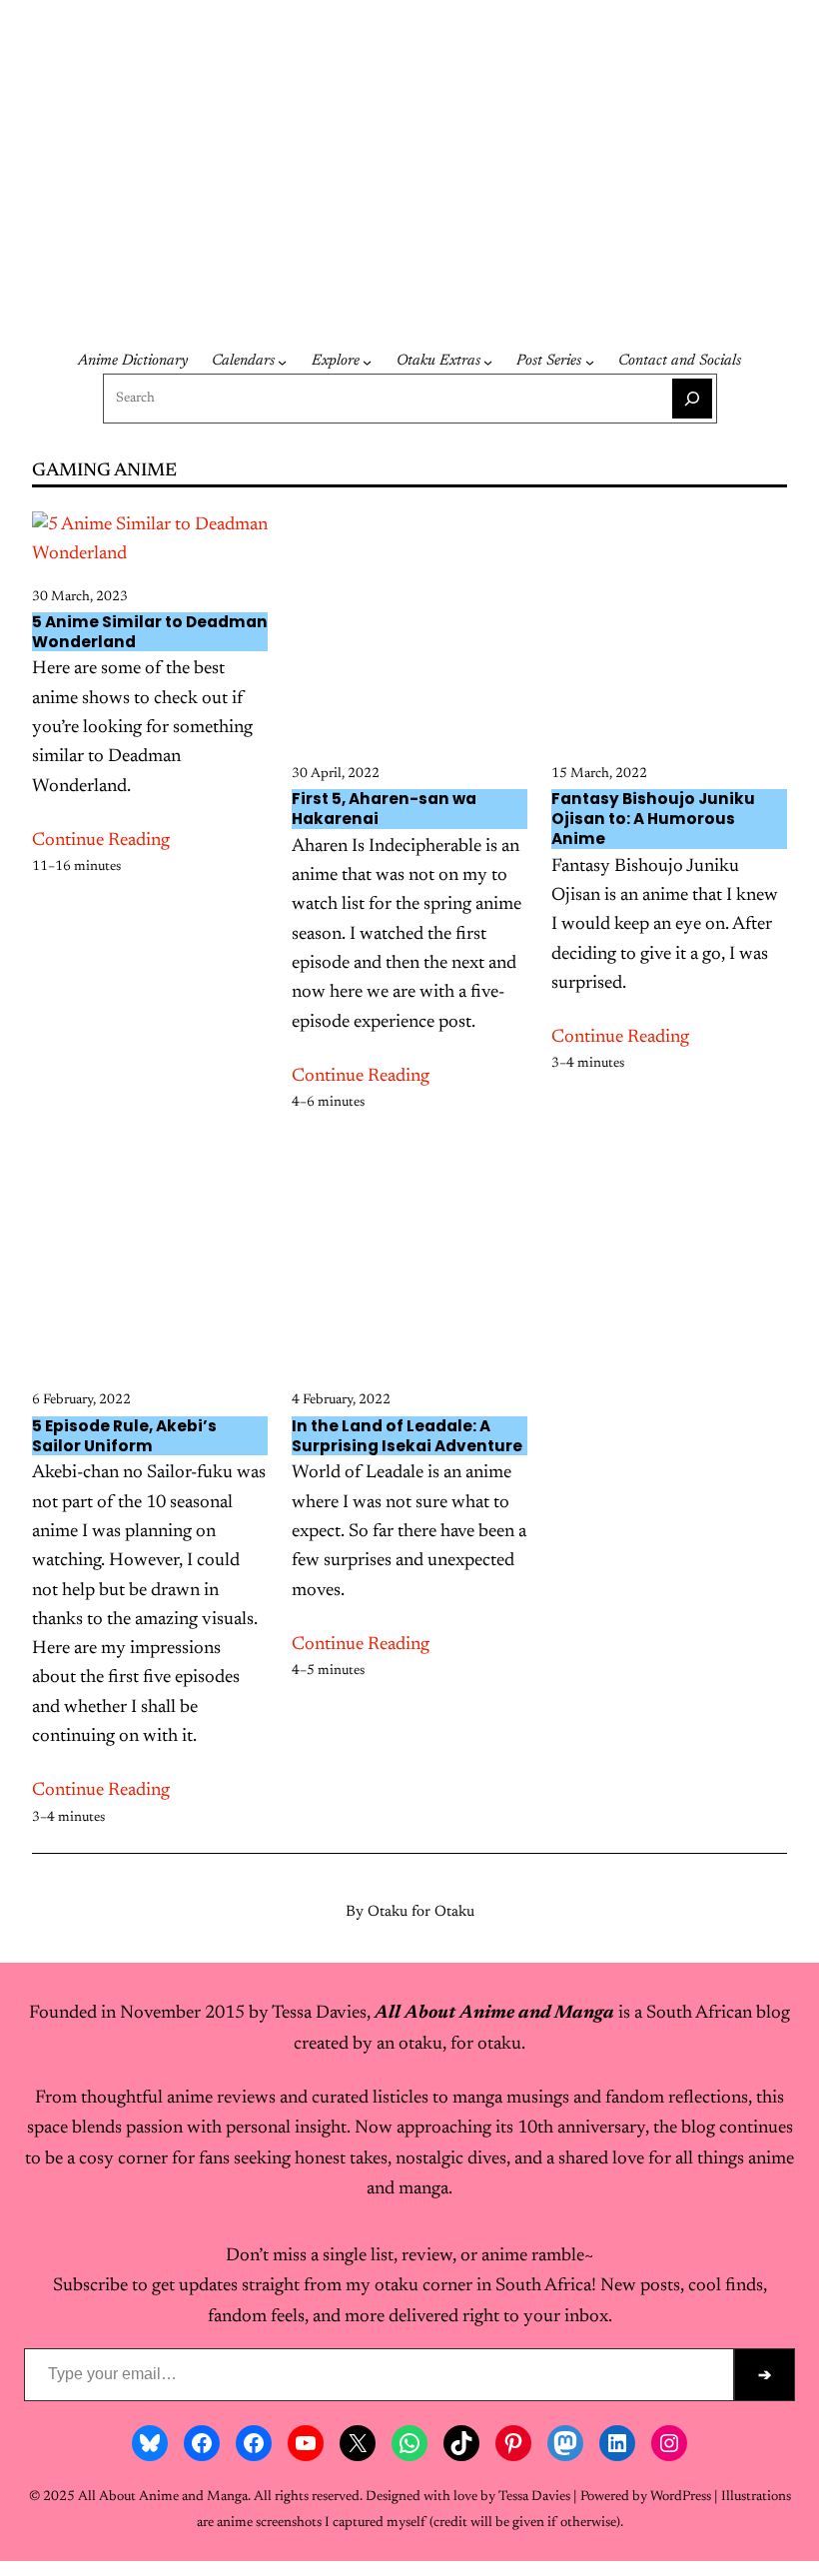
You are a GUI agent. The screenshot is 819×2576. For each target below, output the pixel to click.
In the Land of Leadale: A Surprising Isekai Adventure (407, 1436)
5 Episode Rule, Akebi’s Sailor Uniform (124, 1436)
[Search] (692, 399)
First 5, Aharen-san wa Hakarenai (384, 809)
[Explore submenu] (367, 362)
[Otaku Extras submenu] (488, 362)
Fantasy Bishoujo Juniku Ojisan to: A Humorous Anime (653, 819)
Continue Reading (101, 841)
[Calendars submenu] (282, 362)
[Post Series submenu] (590, 362)
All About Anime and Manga (143, 209)
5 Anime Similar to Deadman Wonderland (150, 632)
